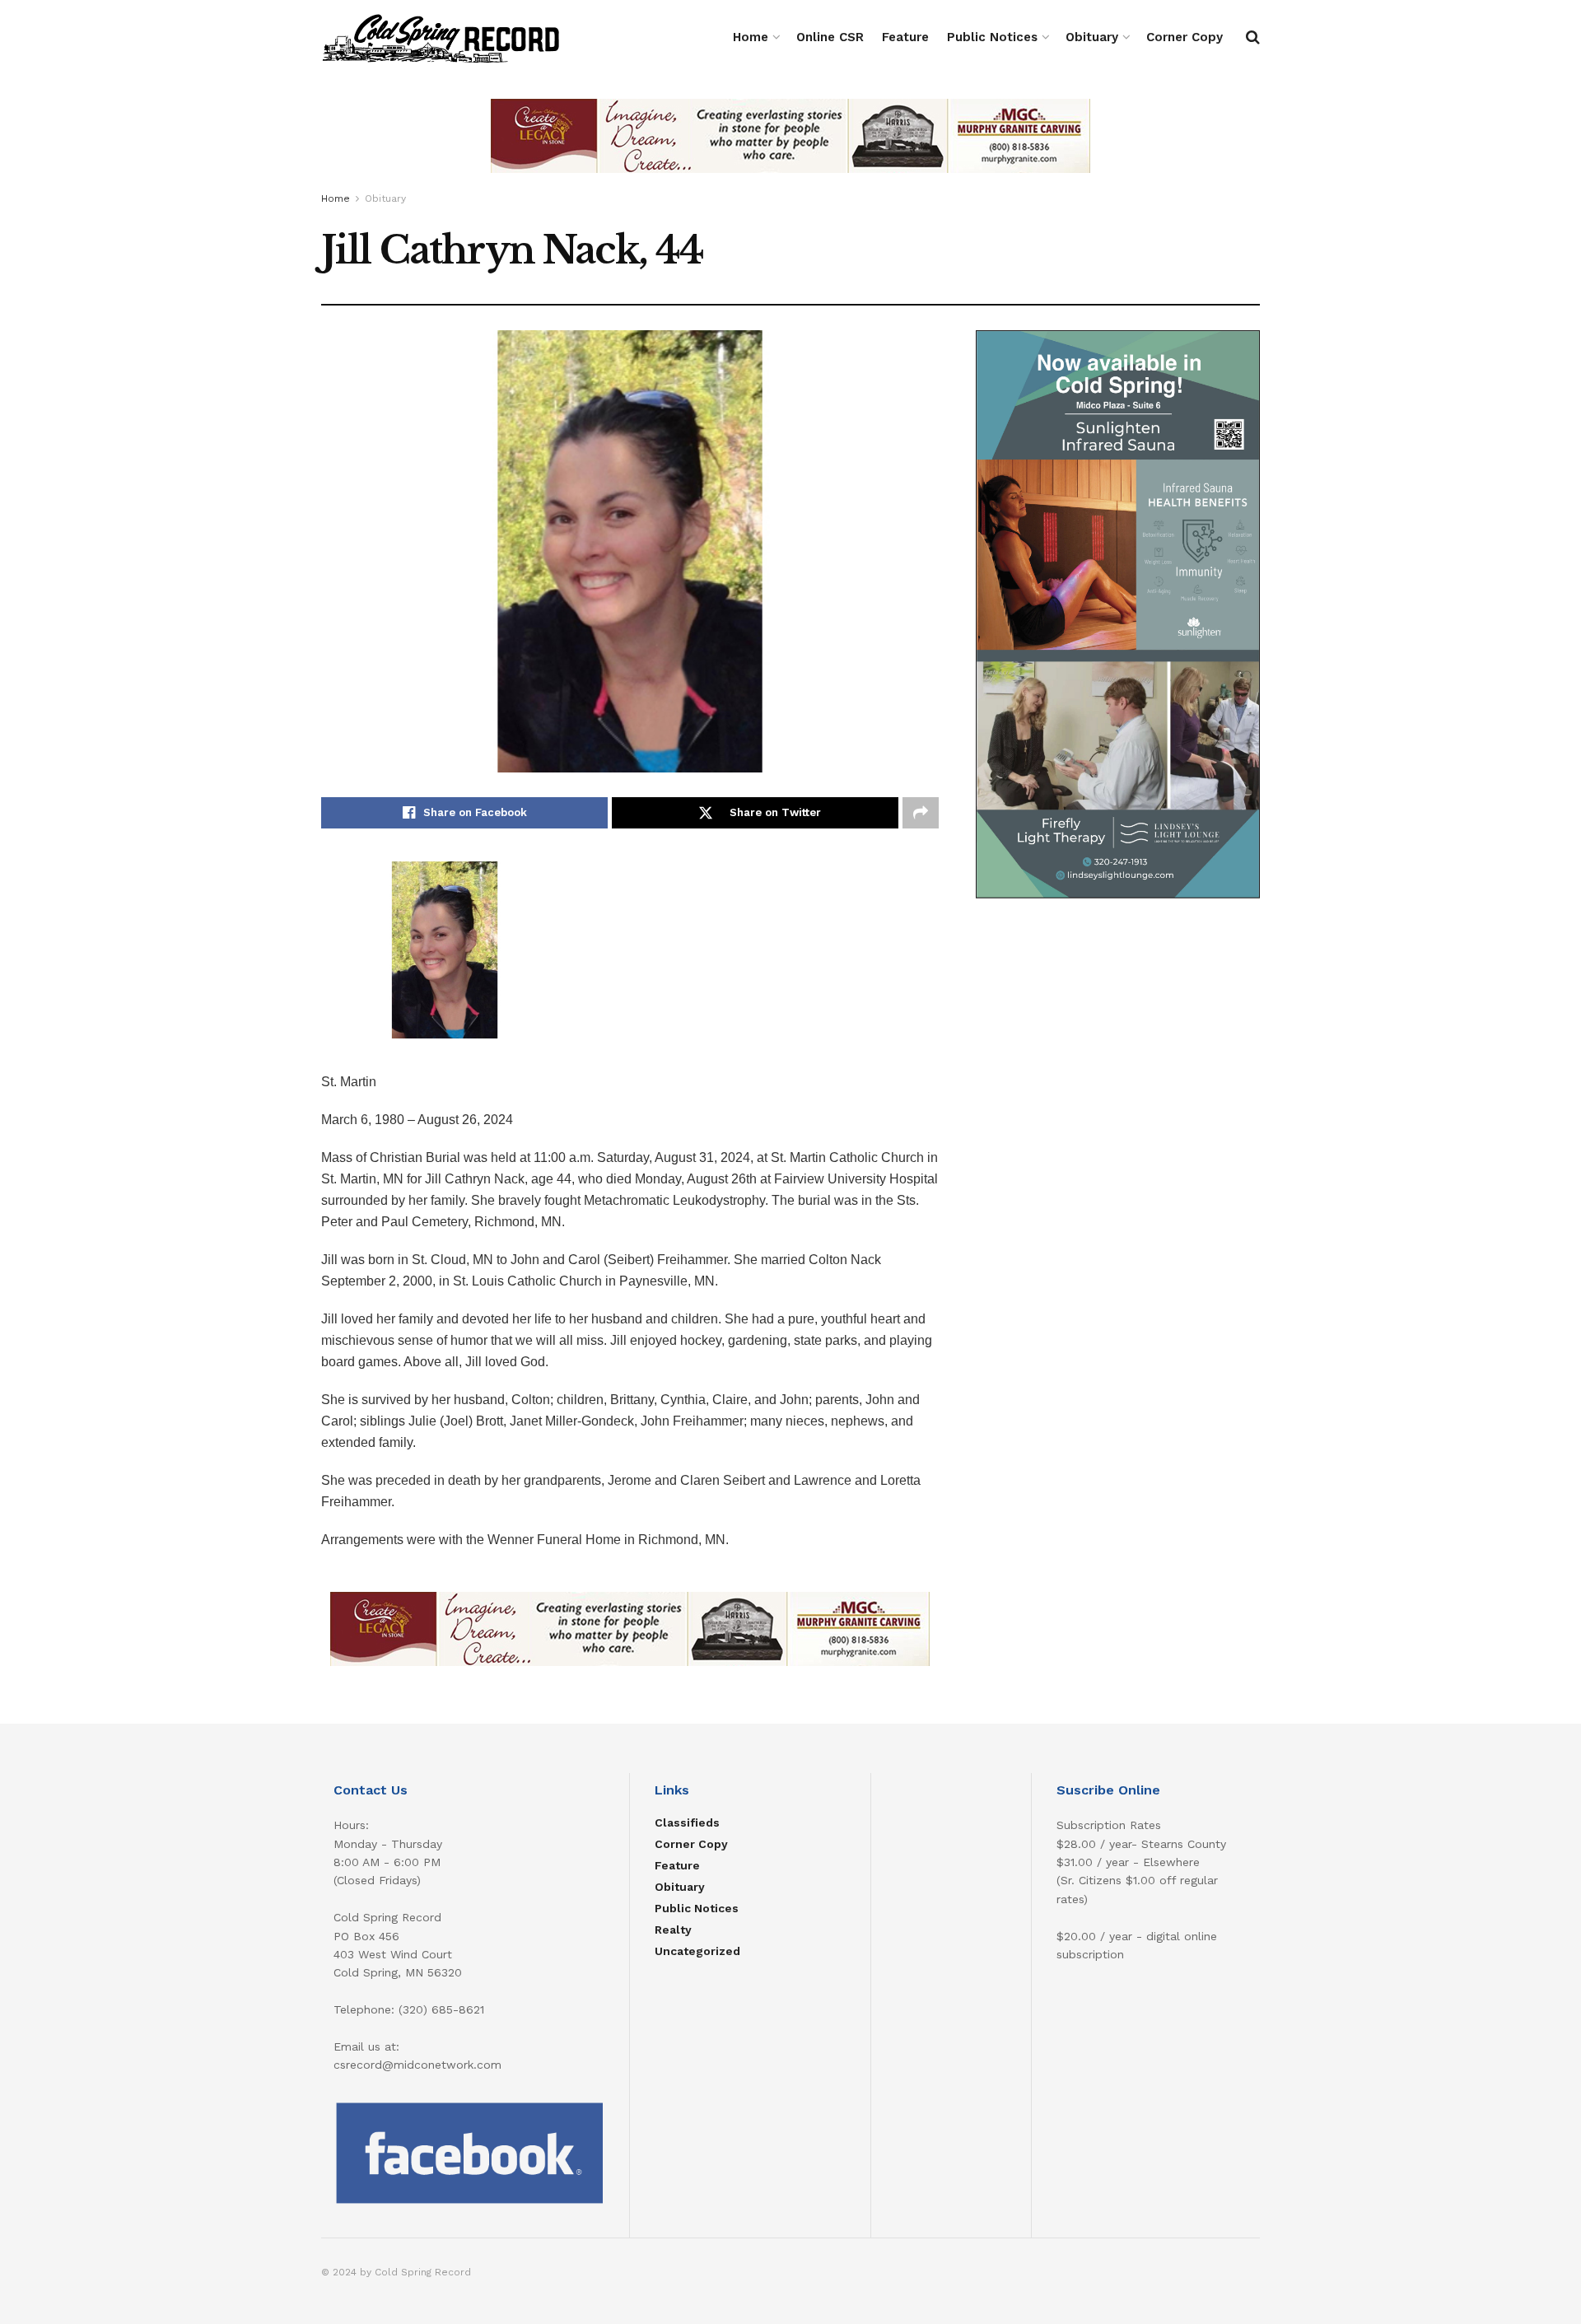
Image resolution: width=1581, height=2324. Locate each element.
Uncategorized (697, 1951)
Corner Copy (1185, 37)
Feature (905, 37)
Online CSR (830, 37)
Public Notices (992, 37)
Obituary (1092, 37)
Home (751, 37)
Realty (673, 1930)
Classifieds (687, 1822)
